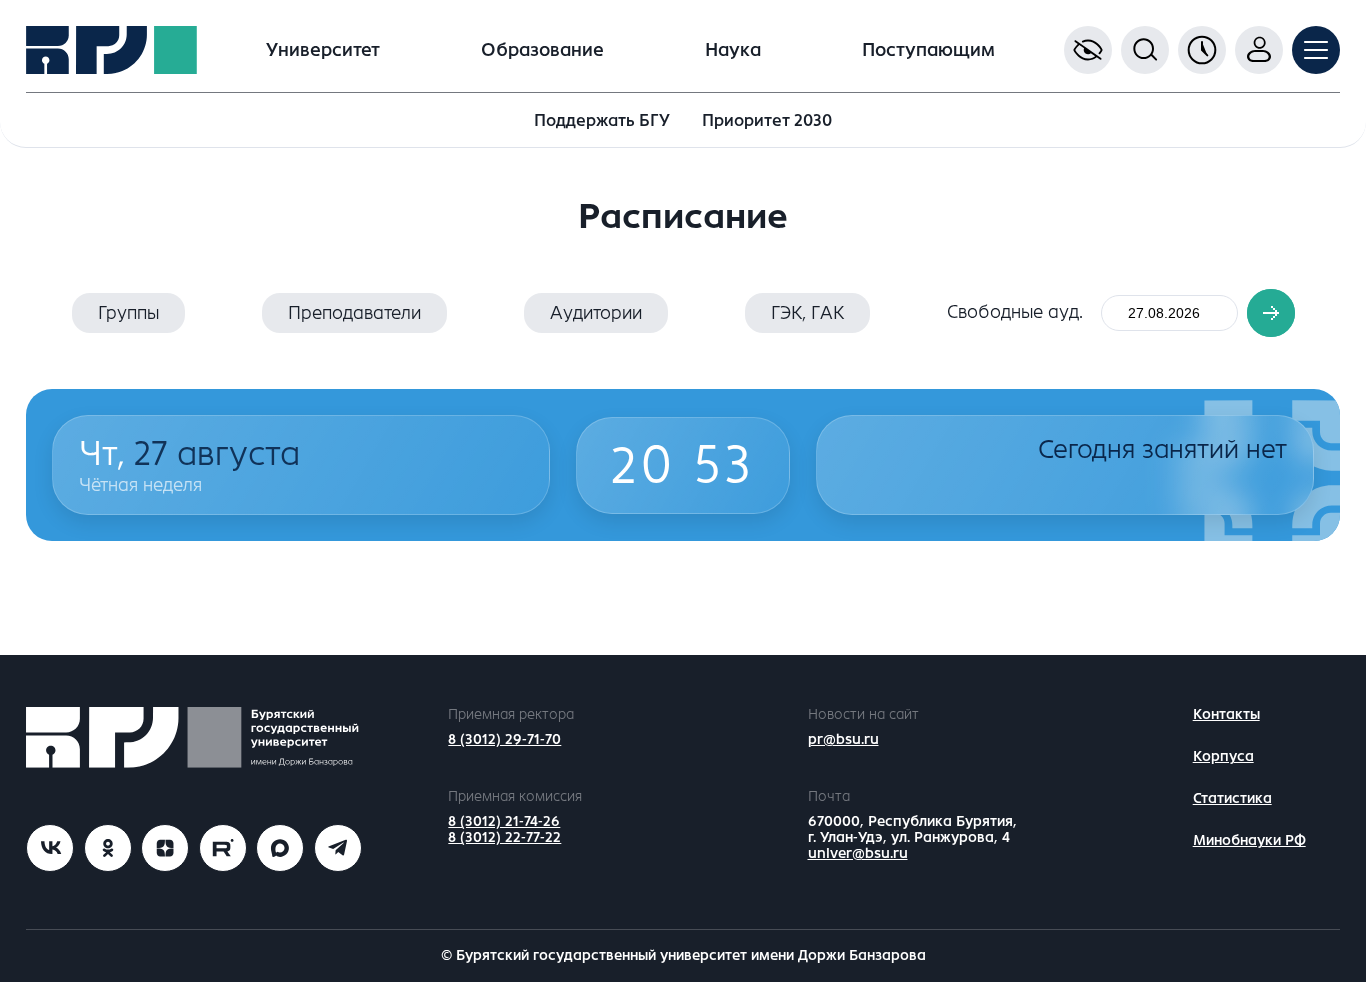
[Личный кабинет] (1259, 50)
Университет (323, 50)
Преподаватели (354, 313)
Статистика (1232, 798)
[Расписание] (1202, 50)
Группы (128, 313)
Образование (542, 50)
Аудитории (596, 313)
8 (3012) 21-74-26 (504, 821)
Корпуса (1223, 756)
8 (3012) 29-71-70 (504, 739)
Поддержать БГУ (602, 120)
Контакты (1226, 714)
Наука (733, 50)
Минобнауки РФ (1249, 840)
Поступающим (928, 50)
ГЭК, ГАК (807, 313)
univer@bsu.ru (858, 853)
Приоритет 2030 (767, 120)
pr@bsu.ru (843, 739)
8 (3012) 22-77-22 (504, 837)
